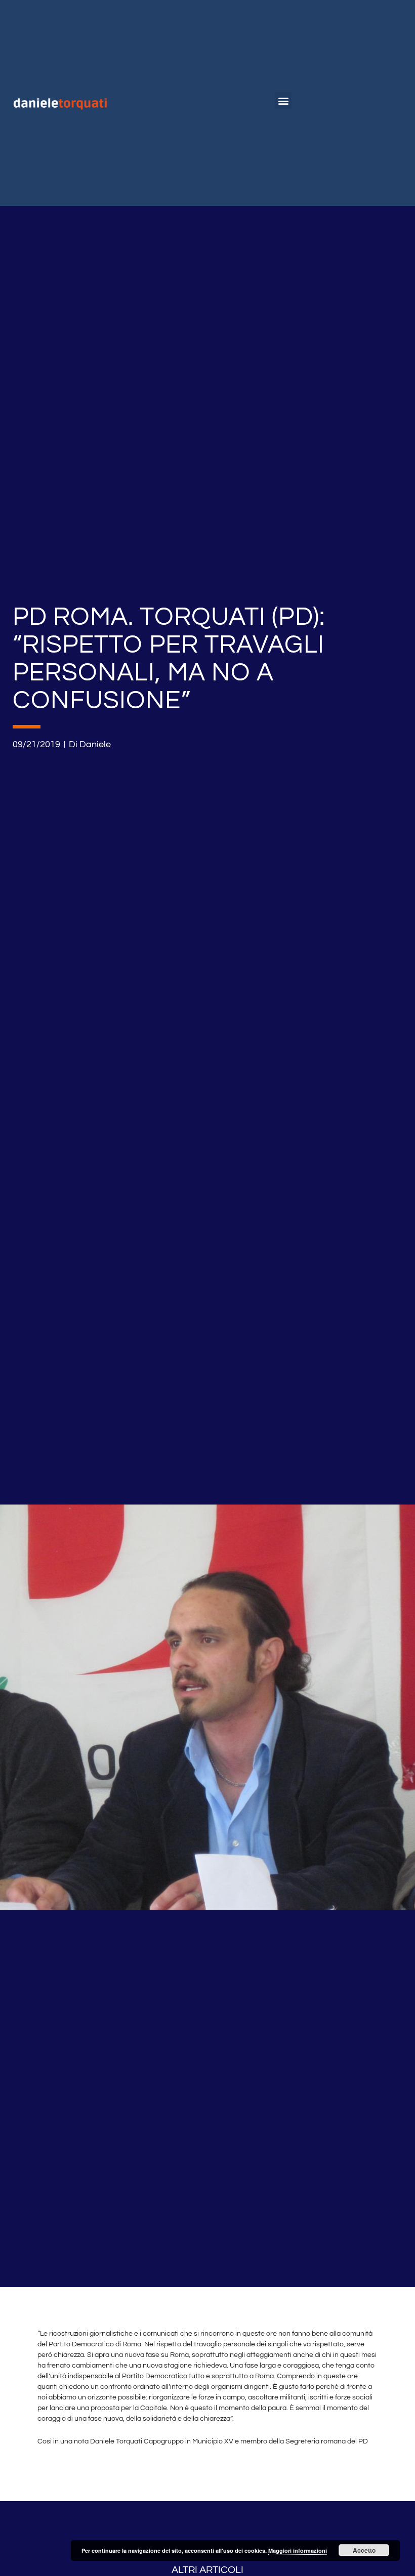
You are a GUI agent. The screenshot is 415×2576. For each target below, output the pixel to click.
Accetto (364, 2550)
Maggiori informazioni (298, 2550)
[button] (283, 100)
